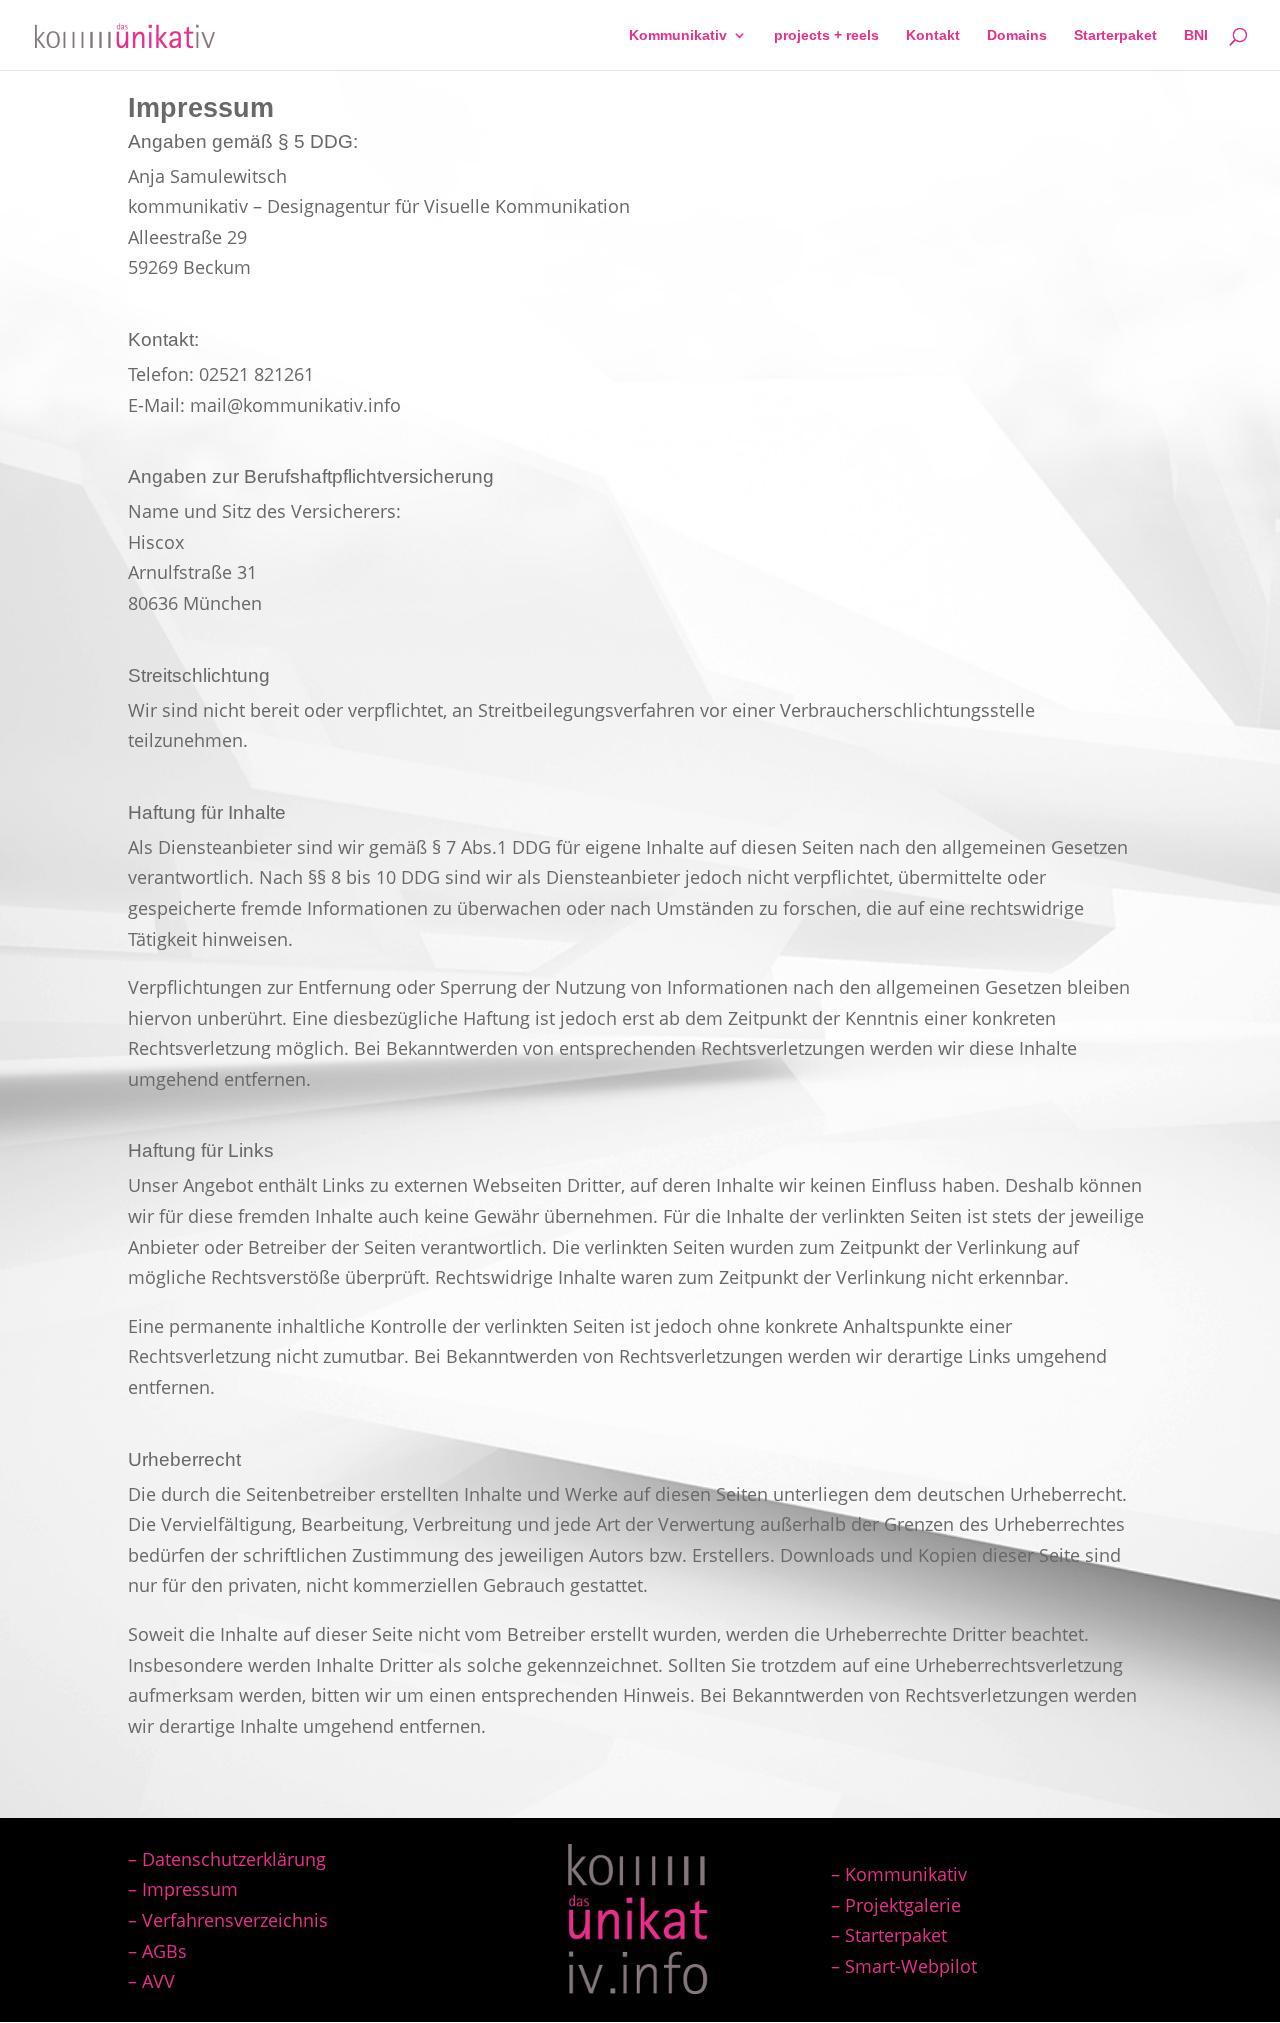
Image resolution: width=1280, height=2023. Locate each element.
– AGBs (157, 1951)
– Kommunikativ (899, 1874)
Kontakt (933, 35)
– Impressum (183, 1889)
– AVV (151, 1981)
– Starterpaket (889, 1935)
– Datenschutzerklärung (227, 1859)
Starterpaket (1115, 35)
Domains (1017, 35)
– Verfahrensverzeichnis (228, 1920)
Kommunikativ (678, 35)
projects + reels (826, 35)
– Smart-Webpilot (904, 1966)
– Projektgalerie (896, 1905)
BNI (1196, 35)
